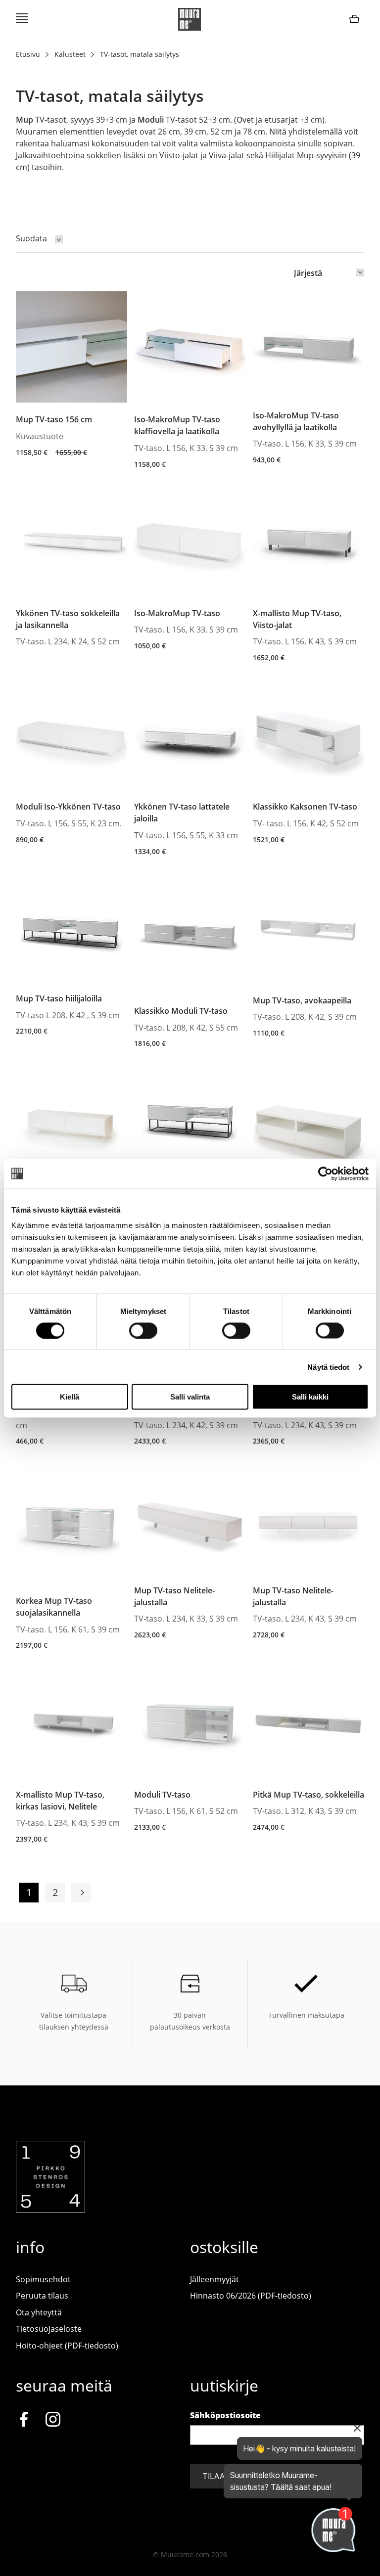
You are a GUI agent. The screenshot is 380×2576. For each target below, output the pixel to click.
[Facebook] (24, 2421)
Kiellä (70, 1397)
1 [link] (29, 1892)
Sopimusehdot (43, 2279)
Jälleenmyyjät (214, 2279)
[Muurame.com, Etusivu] (190, 19)
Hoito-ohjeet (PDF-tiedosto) (67, 2346)
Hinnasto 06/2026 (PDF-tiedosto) (251, 2296)
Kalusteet (70, 54)
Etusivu (28, 54)
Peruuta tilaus (42, 2296)
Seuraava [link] (81, 1893)
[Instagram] (53, 2421)
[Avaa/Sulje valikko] (22, 19)
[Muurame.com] (50, 2210)
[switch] (143, 1330)
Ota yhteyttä (39, 2312)
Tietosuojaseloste (49, 2329)
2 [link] (55, 1892)
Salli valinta (190, 1397)
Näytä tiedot (328, 1367)
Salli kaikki (310, 1397)
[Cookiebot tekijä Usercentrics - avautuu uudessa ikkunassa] (325, 1174)
